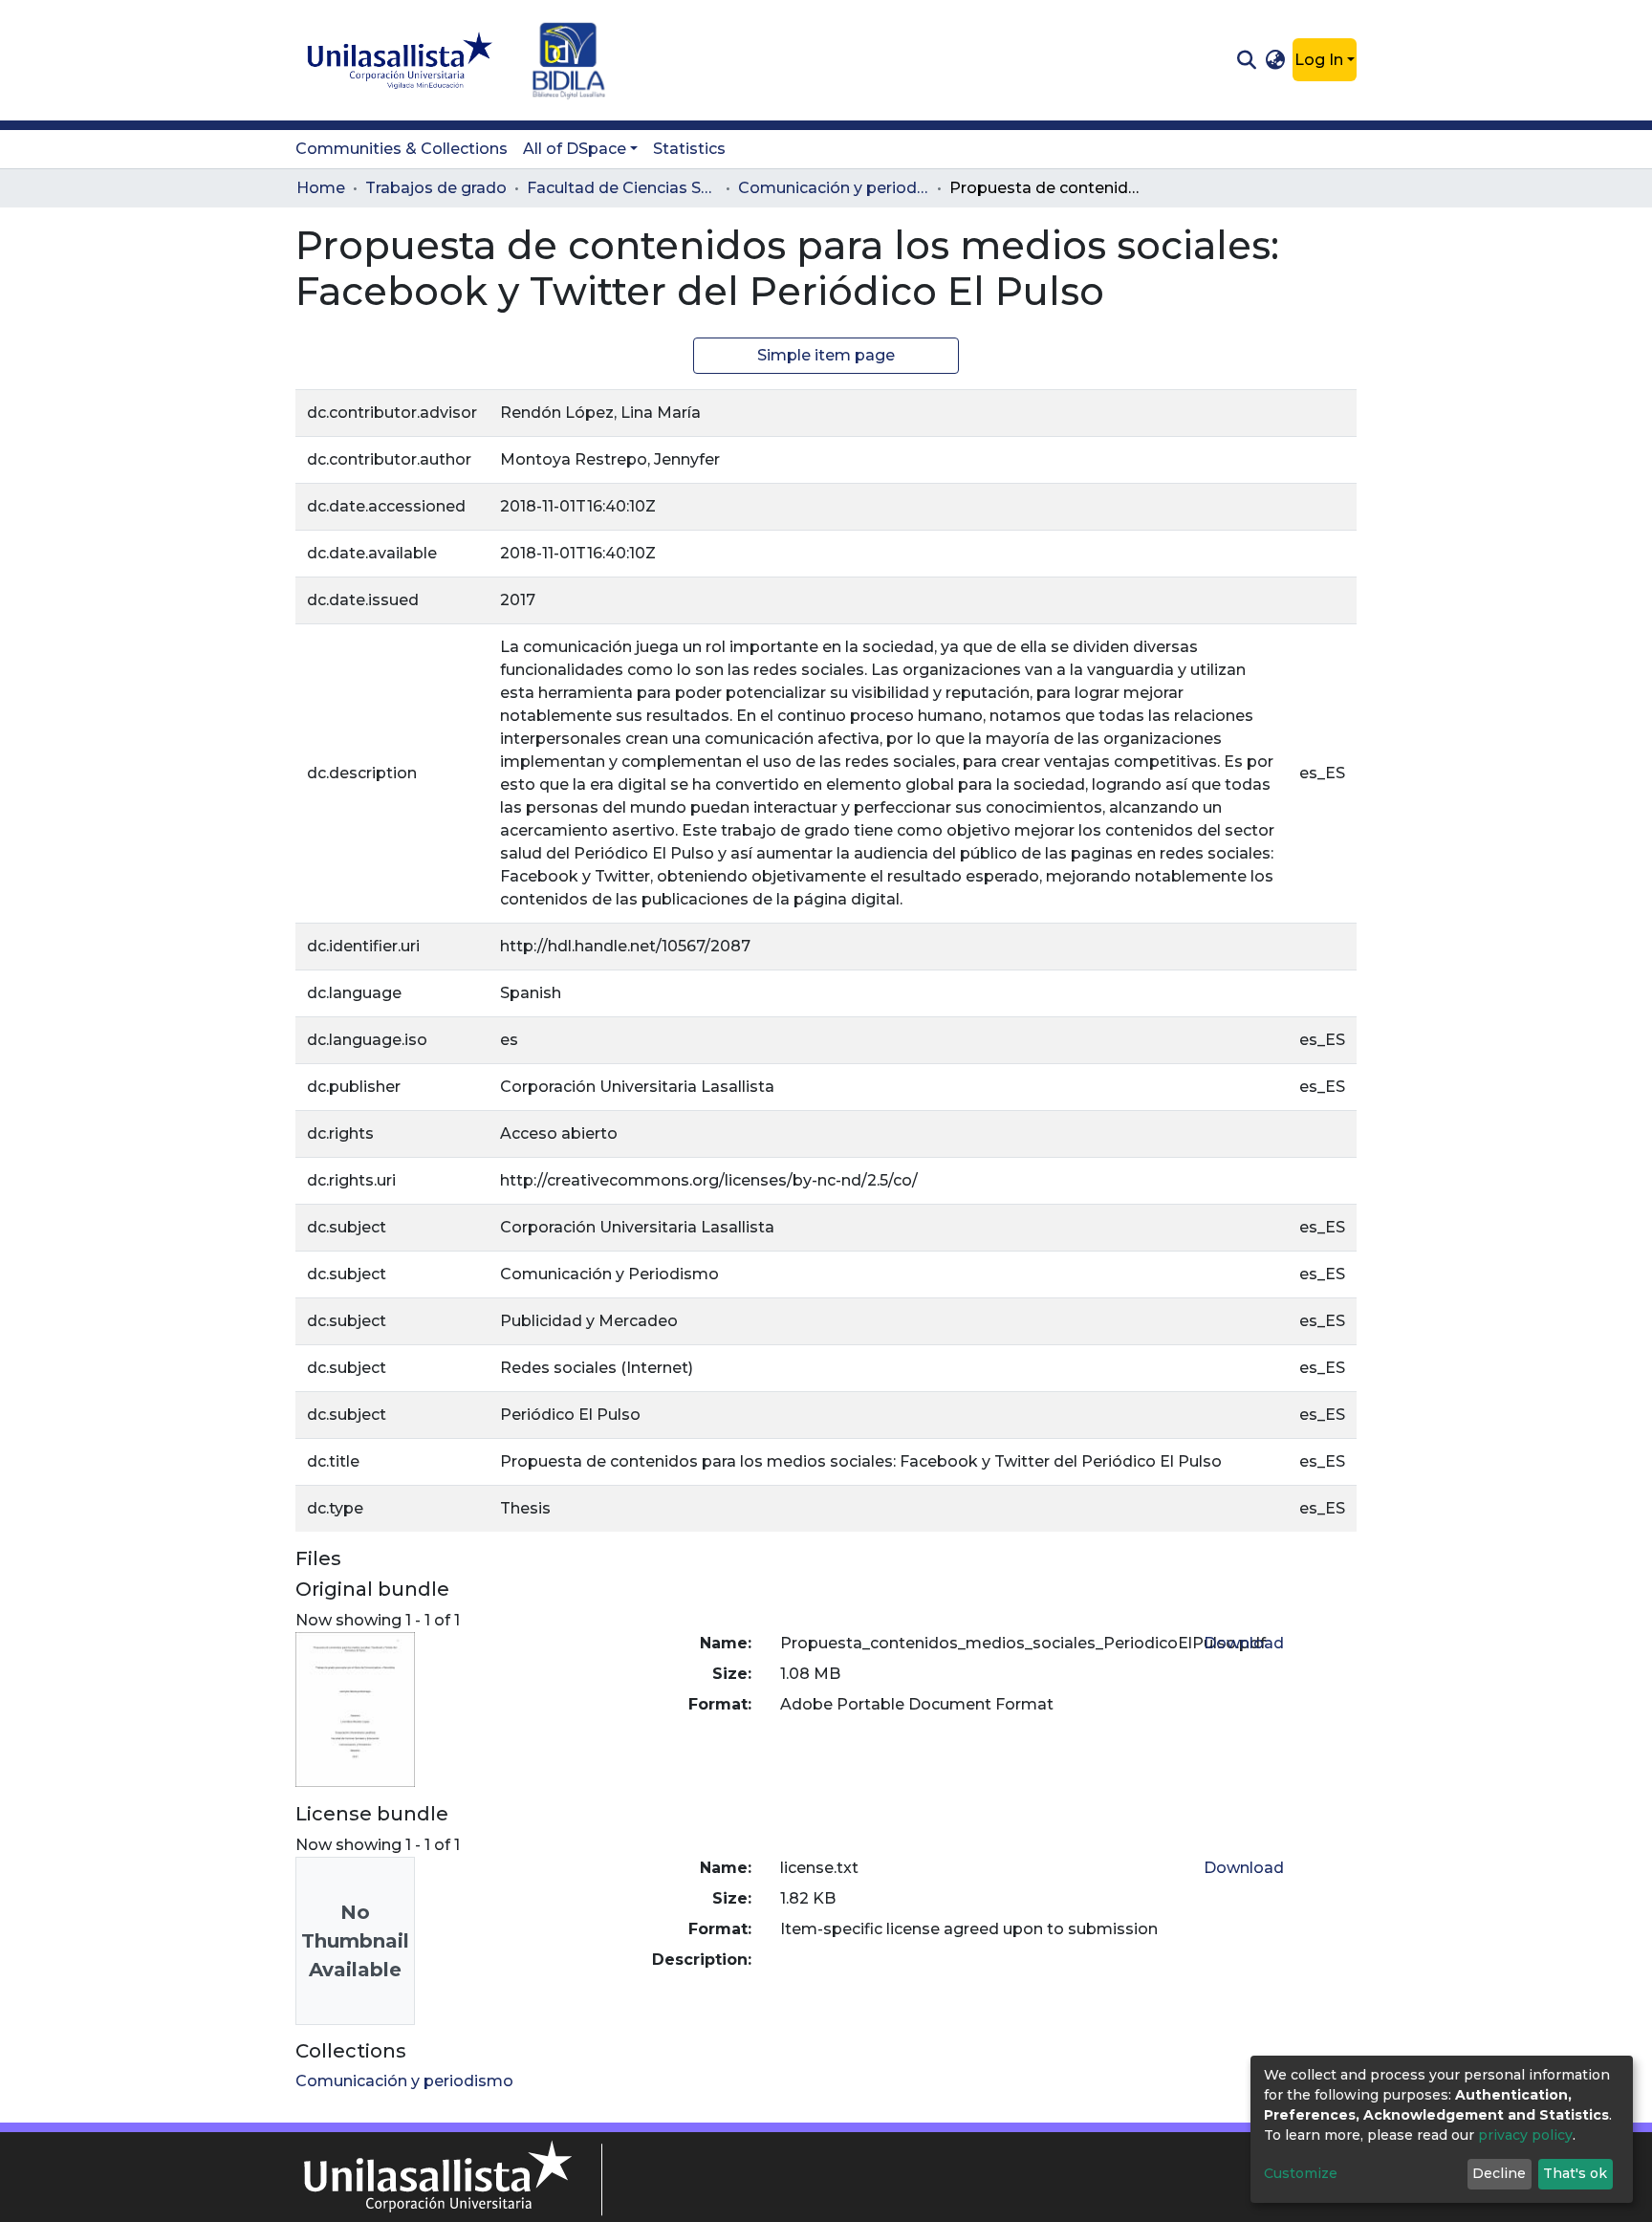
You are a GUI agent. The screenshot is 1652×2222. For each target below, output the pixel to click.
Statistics (689, 149)
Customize (1301, 2173)
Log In (1319, 60)
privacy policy (1525, 2135)
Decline (1499, 2173)
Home (321, 188)
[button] (1276, 60)
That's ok (1575, 2173)
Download (1244, 1643)
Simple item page (826, 355)
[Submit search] (1246, 60)
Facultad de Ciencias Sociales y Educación (622, 188)
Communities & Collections (402, 149)
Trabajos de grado (436, 188)
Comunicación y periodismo (834, 188)
